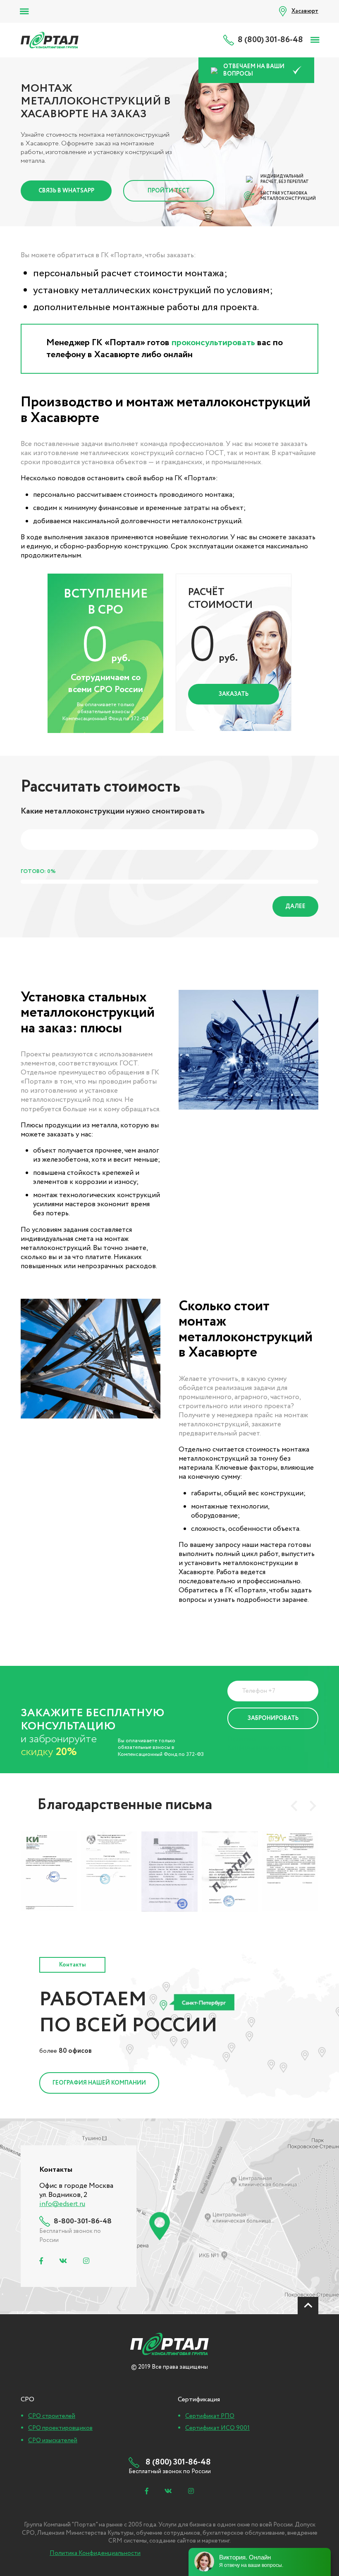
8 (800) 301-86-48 (270, 40)
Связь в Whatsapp (66, 191)
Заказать (234, 694)
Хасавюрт (305, 11)
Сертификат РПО (210, 2416)
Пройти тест (169, 191)
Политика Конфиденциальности (259, 1743)
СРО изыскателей (53, 2441)
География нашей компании (99, 2083)
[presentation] (294, 1806)
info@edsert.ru (62, 2204)
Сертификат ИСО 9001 (217, 2428)
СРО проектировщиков (60, 2428)
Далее (295, 906)
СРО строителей (52, 2416)
